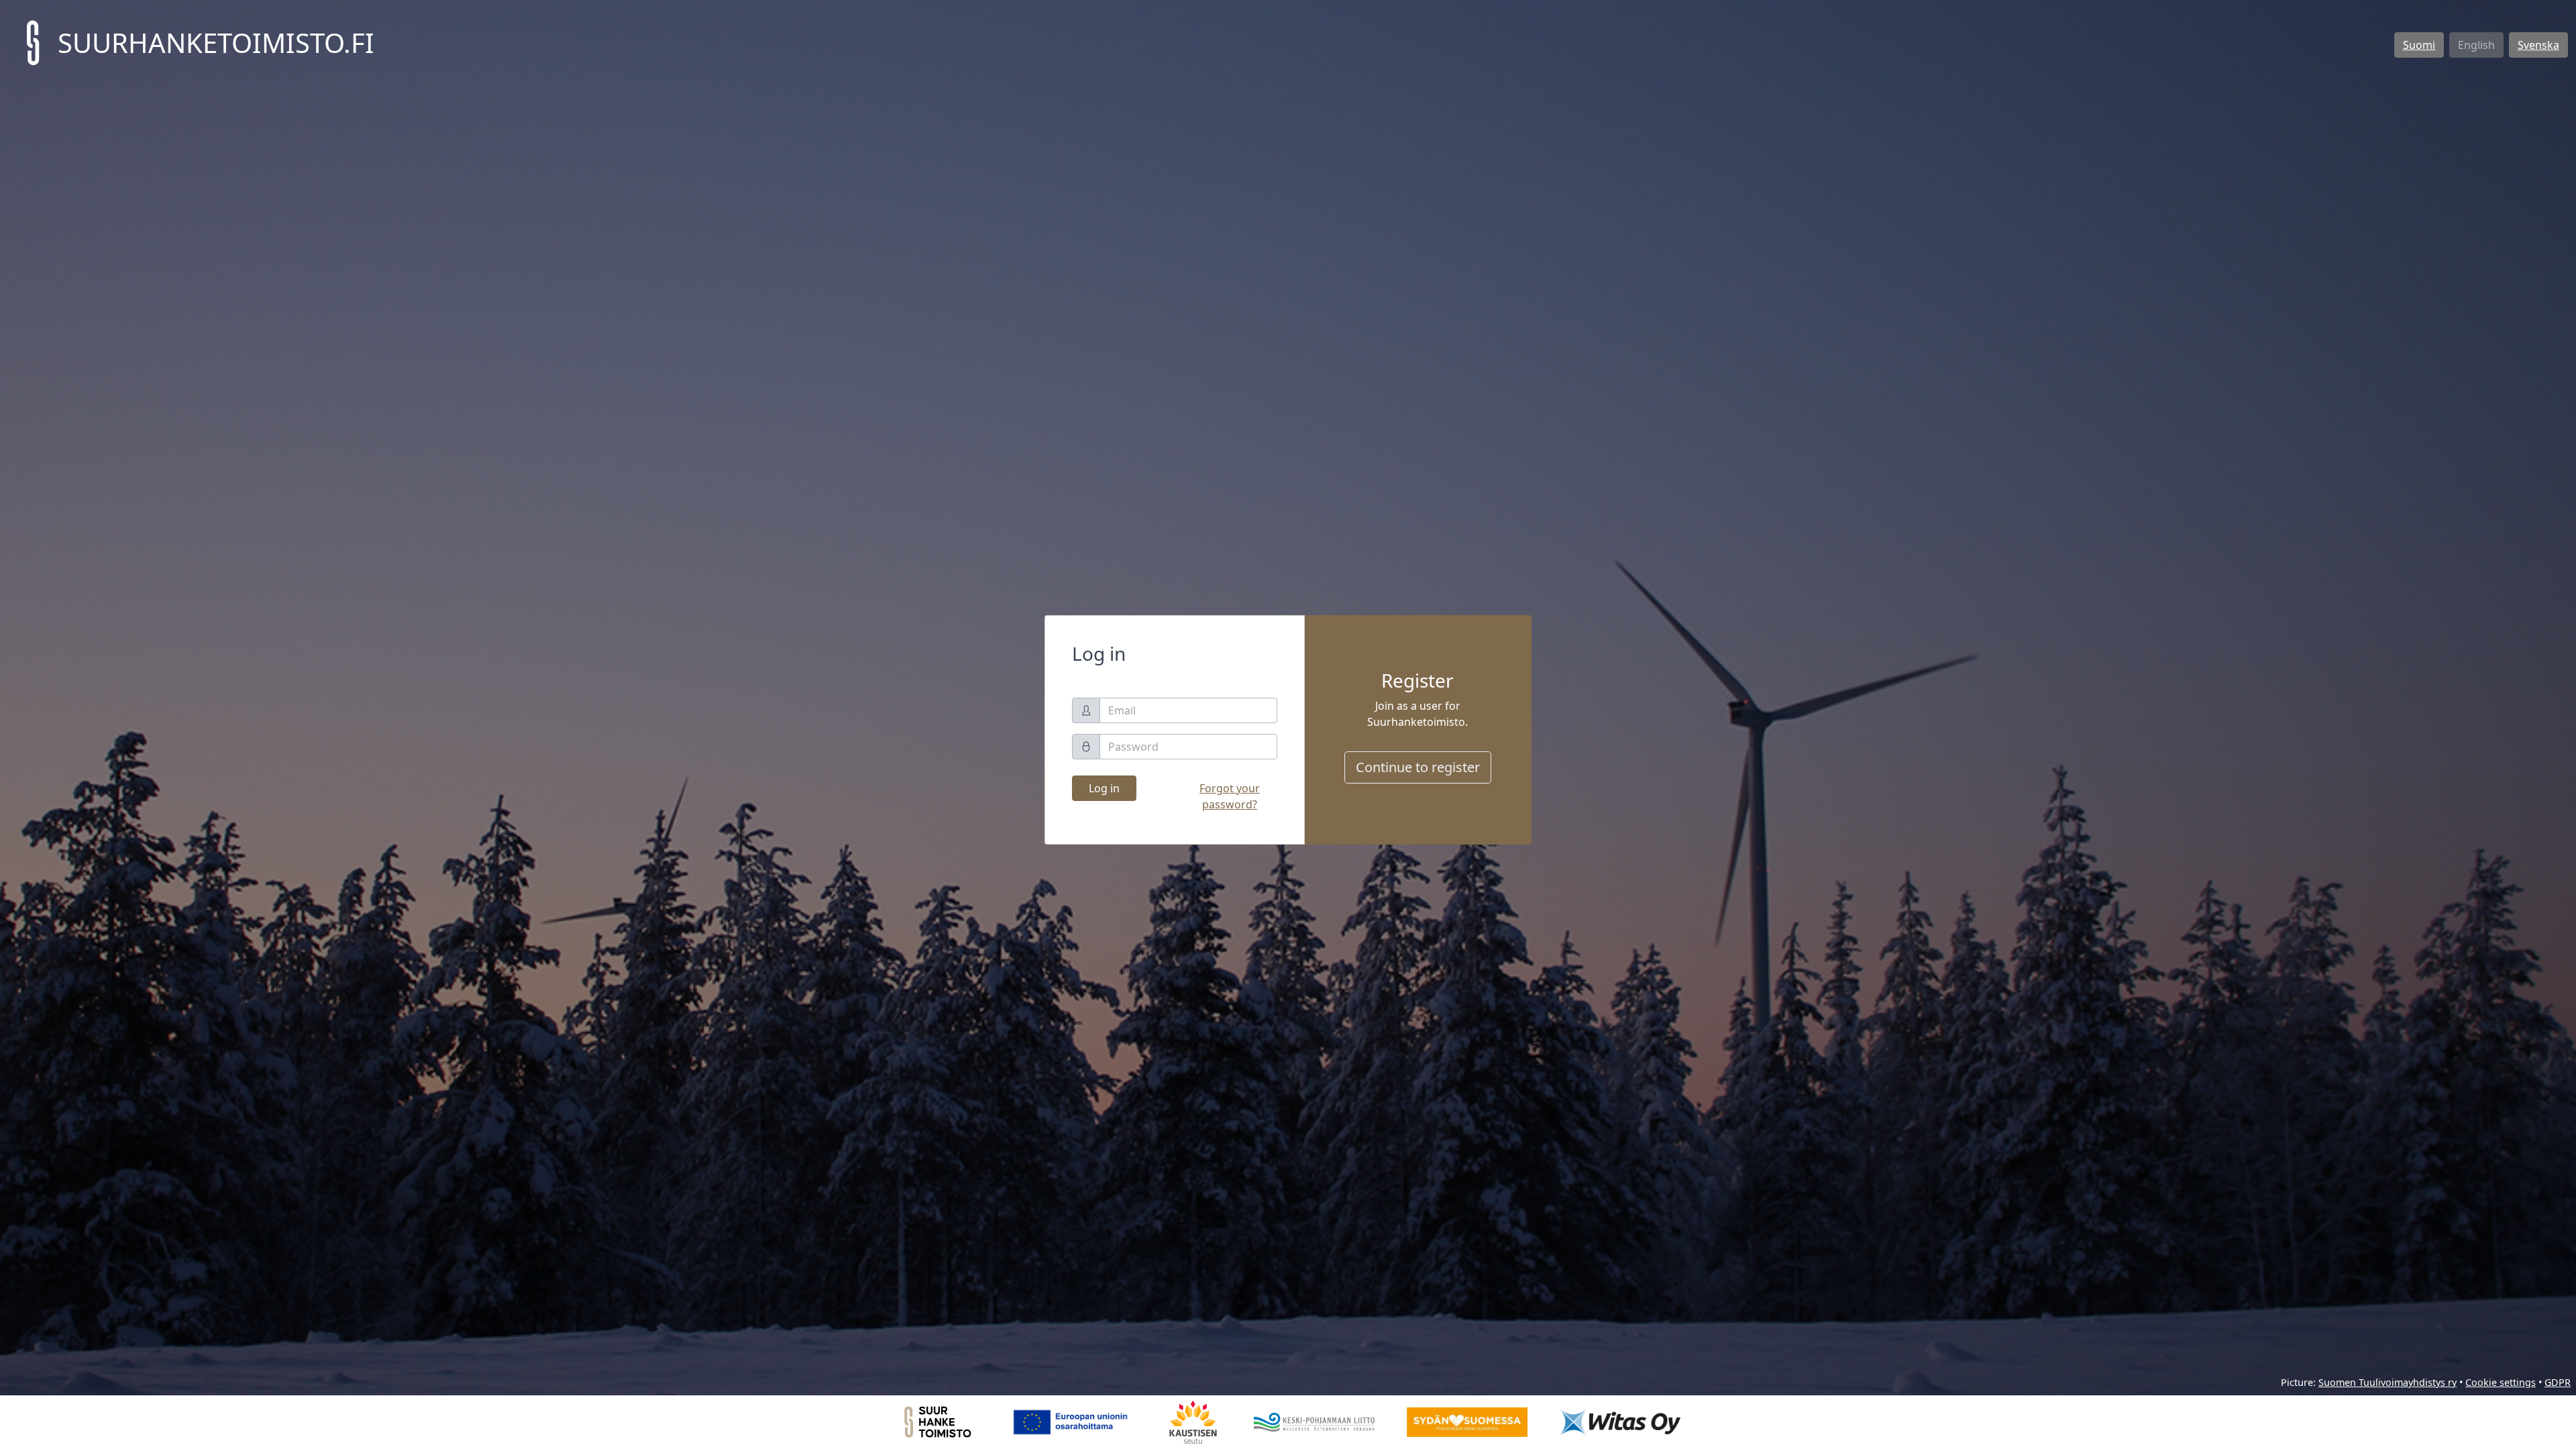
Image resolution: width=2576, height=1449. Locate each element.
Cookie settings (2501, 1382)
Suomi (2419, 45)
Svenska (2538, 45)
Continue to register (1418, 767)
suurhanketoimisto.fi (216, 43)
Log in (1104, 788)
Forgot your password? (1230, 796)
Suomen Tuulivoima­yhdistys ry (2387, 1382)
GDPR (2558, 1382)
